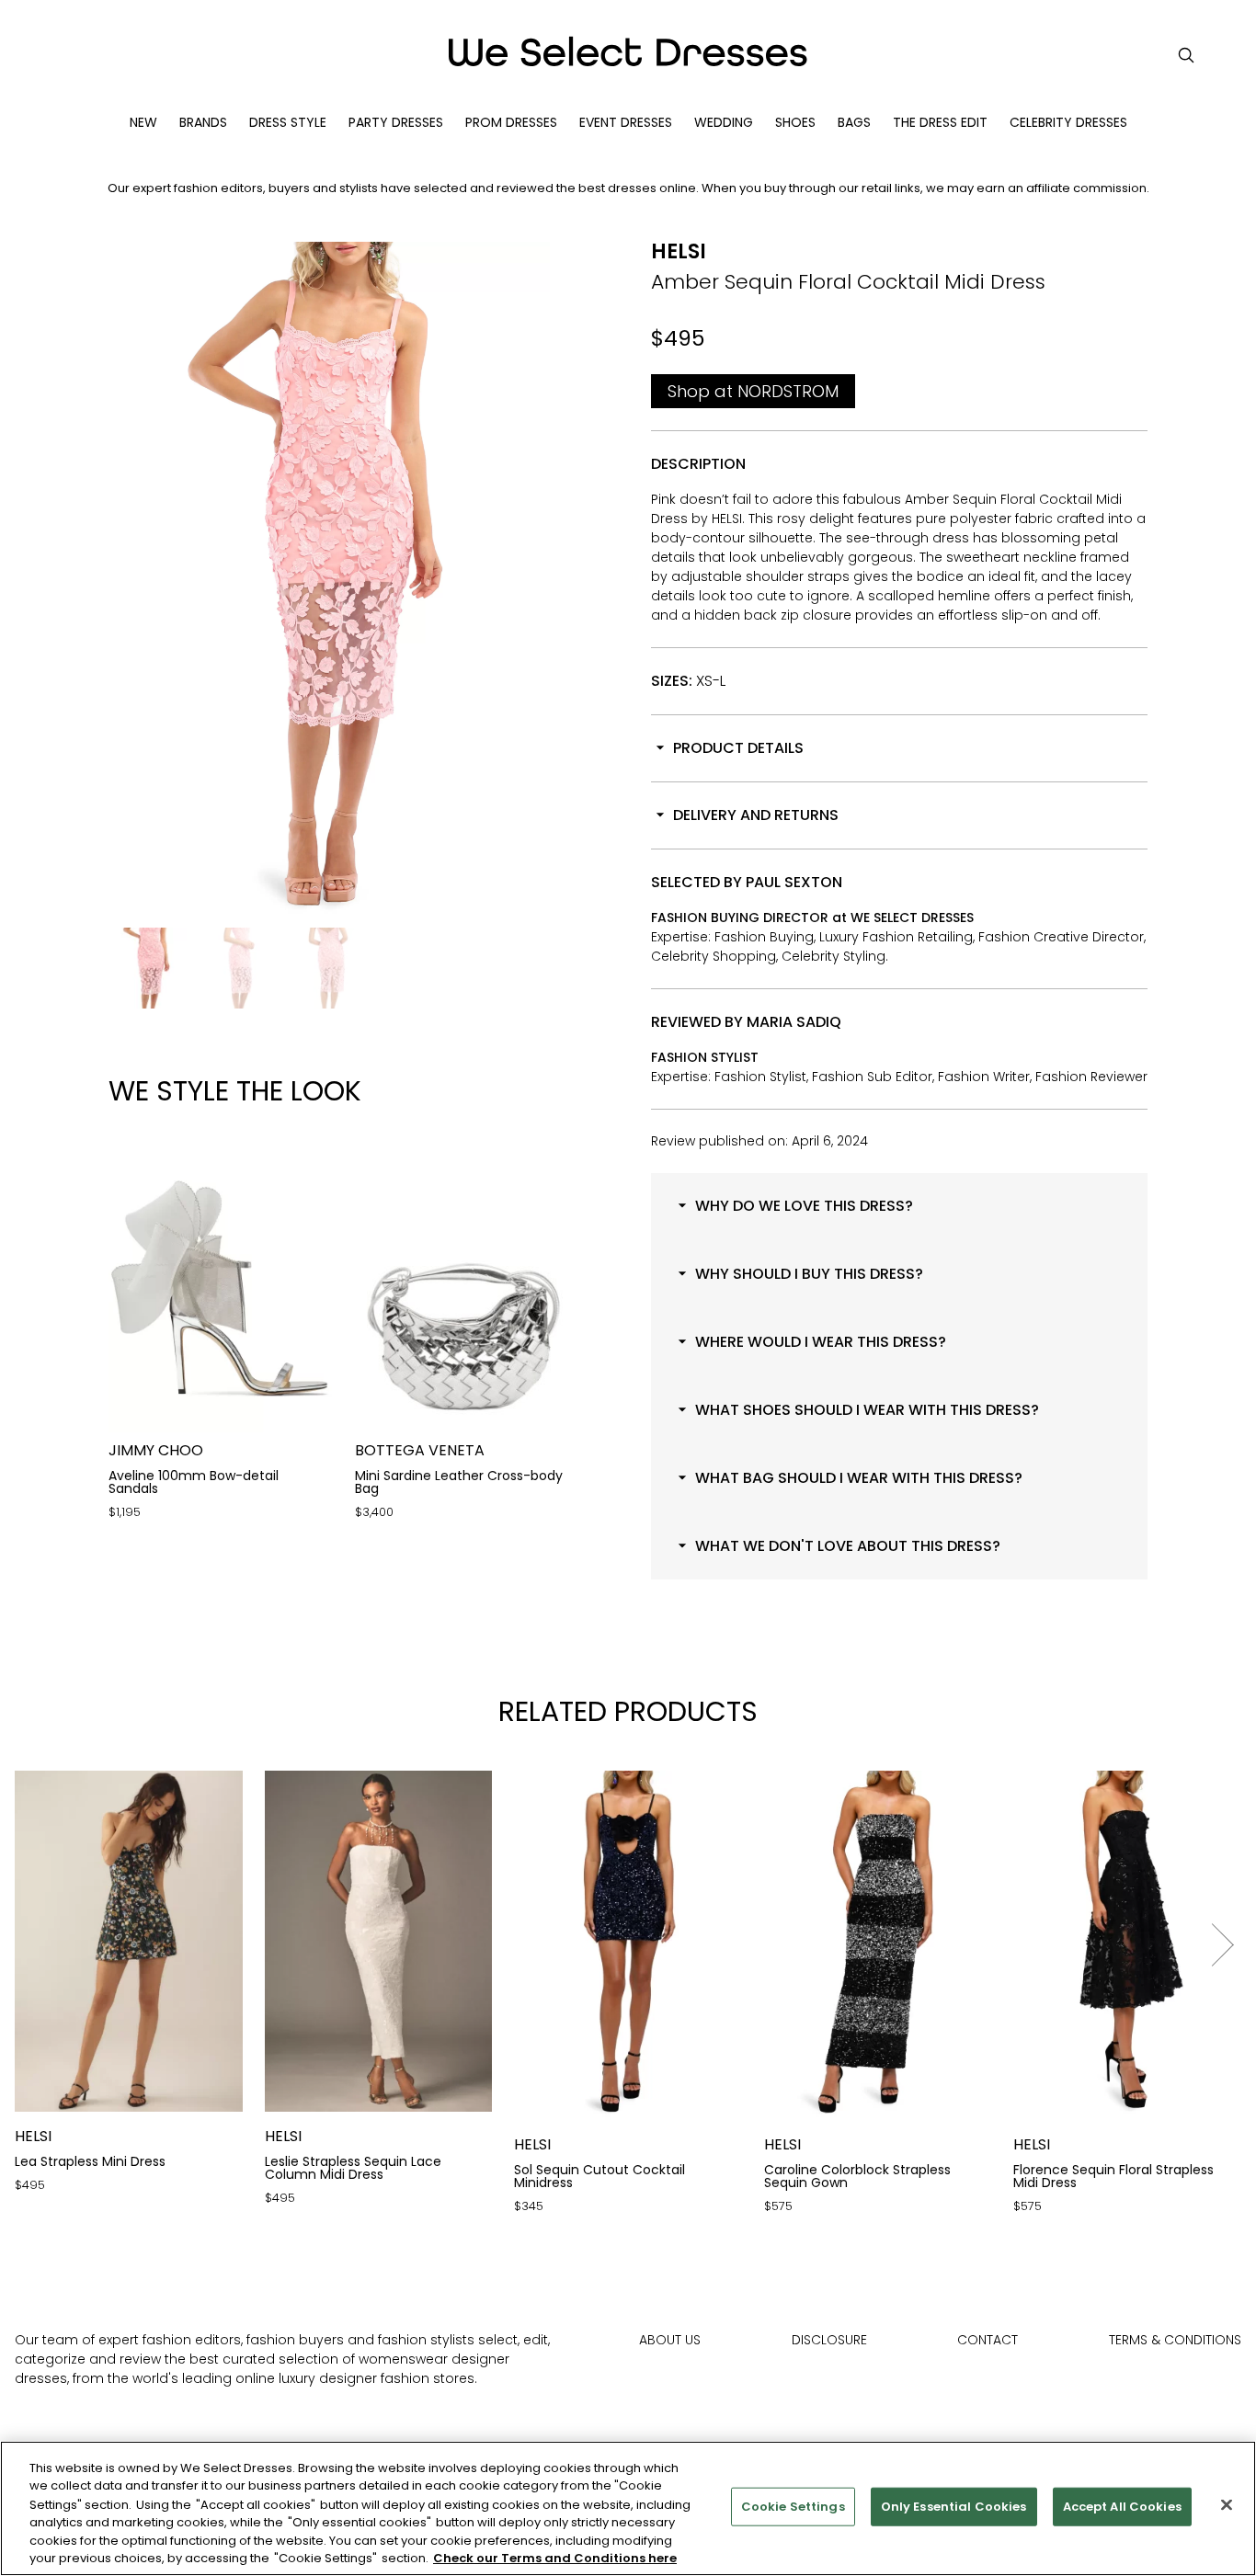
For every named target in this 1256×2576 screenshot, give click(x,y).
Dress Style (288, 122)
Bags (854, 122)
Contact (988, 2340)
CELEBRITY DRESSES (1068, 122)
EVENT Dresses (626, 122)
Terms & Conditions (1175, 2340)
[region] (628, 2508)
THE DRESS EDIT (940, 122)
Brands (203, 122)
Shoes (795, 122)
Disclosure (829, 2340)
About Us (670, 2340)
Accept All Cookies (1122, 2507)
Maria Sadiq (794, 1022)
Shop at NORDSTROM (753, 391)
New (143, 122)
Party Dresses (396, 122)
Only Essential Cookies (954, 2507)
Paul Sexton (794, 882)
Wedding (724, 122)
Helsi (679, 251)
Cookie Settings (793, 2507)
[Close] (1227, 2505)
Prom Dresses (511, 122)
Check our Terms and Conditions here (555, 2557)
